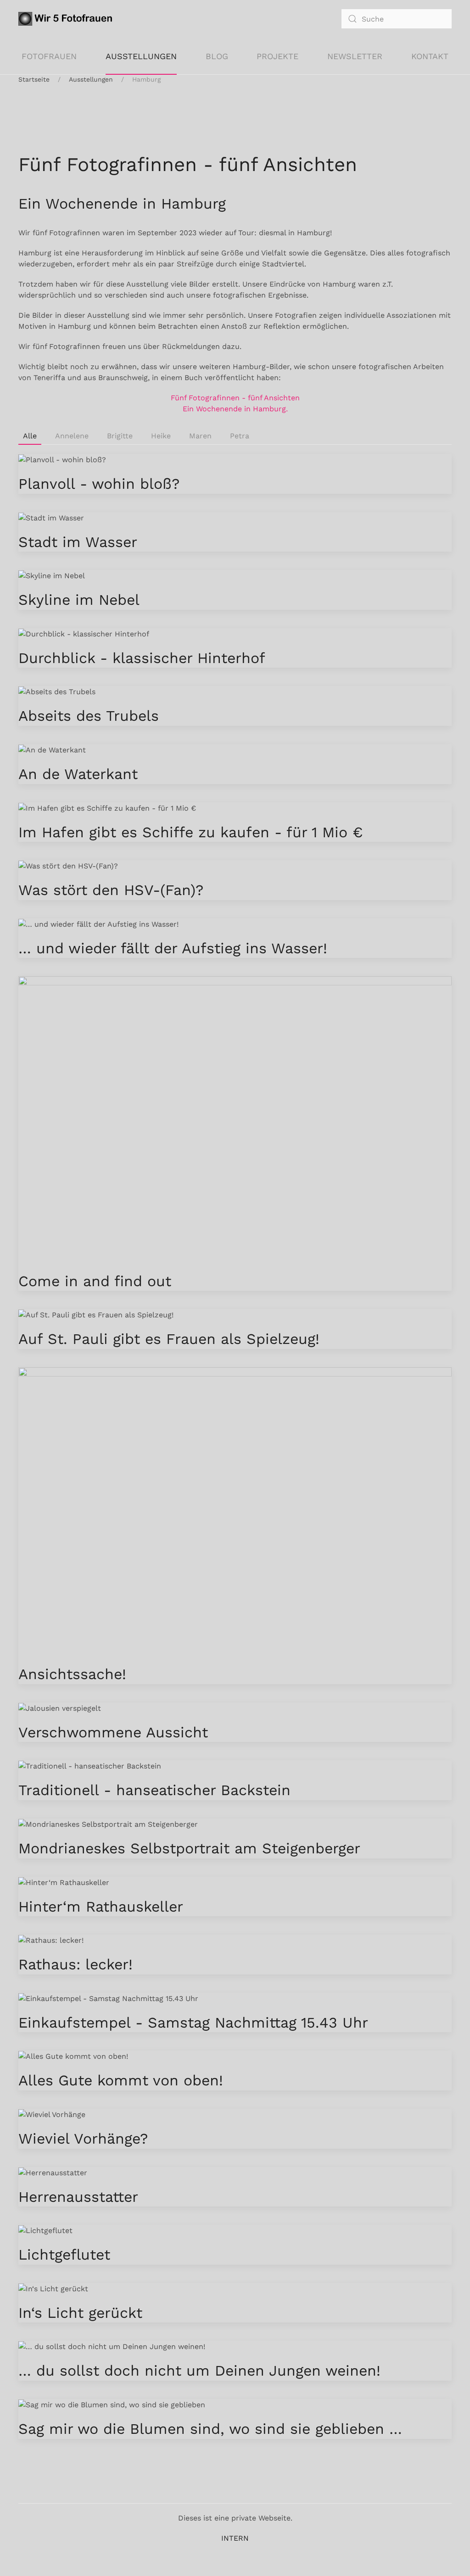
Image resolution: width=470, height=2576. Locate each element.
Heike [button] (161, 436)
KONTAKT (430, 56)
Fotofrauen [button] (49, 56)
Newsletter (355, 56)
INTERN (235, 2538)
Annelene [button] (72, 436)
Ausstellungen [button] (141, 56)
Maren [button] (200, 436)
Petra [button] (240, 436)
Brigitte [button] (120, 436)
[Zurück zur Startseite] (67, 19)
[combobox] (397, 19)
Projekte (277, 56)
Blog (217, 56)
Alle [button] (30, 436)
